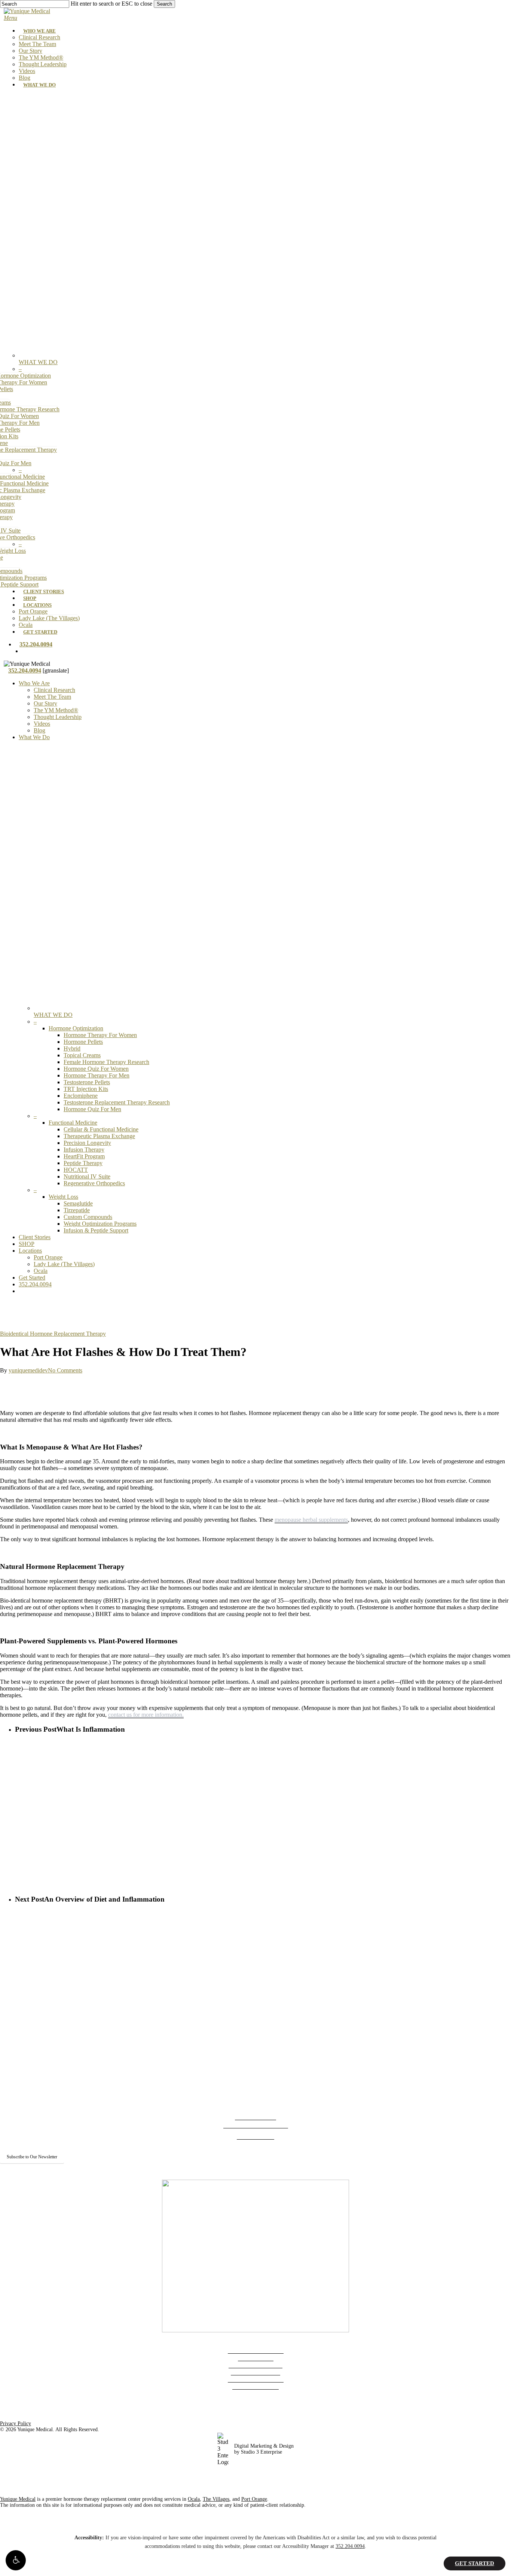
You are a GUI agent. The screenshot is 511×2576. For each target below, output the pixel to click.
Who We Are (34, 683)
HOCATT (76, 1170)
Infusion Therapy (84, 1150)
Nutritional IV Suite (87, 1176)
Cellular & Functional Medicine (101, 1129)
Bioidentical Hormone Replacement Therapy (53, 1334)
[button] (16, 2560)
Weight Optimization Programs (100, 1224)
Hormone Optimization (76, 1028)
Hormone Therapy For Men (97, 1075)
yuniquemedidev (28, 1370)
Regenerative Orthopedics (94, 1183)
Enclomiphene (81, 1096)
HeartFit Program (84, 1156)
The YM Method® (56, 710)
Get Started (32, 1278)
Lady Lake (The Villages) (64, 1264)
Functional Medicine (73, 1123)
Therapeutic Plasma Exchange (99, 1136)
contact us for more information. (146, 1715)
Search (164, 4)
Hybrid (72, 1048)
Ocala (41, 1271)
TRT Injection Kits (86, 1089)
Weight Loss (63, 1197)
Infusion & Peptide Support (96, 1230)
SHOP (27, 1244)
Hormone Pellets (83, 1042)
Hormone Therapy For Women (100, 1035)
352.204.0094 (35, 1284)
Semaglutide (78, 1203)
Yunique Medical (18, 2499)
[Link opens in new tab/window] (241, 2173)
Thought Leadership (58, 717)
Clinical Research (54, 690)
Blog (39, 730)
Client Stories (35, 1237)
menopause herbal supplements (311, 1520)
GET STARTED (475, 2563)
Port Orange (48, 1257)
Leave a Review (255, 2136)
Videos (42, 724)
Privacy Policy (16, 2423)
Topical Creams (82, 1055)
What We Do (34, 737)
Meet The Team (52, 697)
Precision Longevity (87, 1143)
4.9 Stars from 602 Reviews (256, 2125)
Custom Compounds (88, 1217)
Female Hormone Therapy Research (106, 1062)
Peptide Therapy (83, 1163)
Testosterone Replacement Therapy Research (117, 1102)
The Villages (216, 2499)
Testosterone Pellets (87, 1082)
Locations (30, 1251)
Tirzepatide (77, 1210)
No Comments (65, 1370)
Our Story (45, 703)
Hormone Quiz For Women (96, 1069)
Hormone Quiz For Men (92, 1109)
